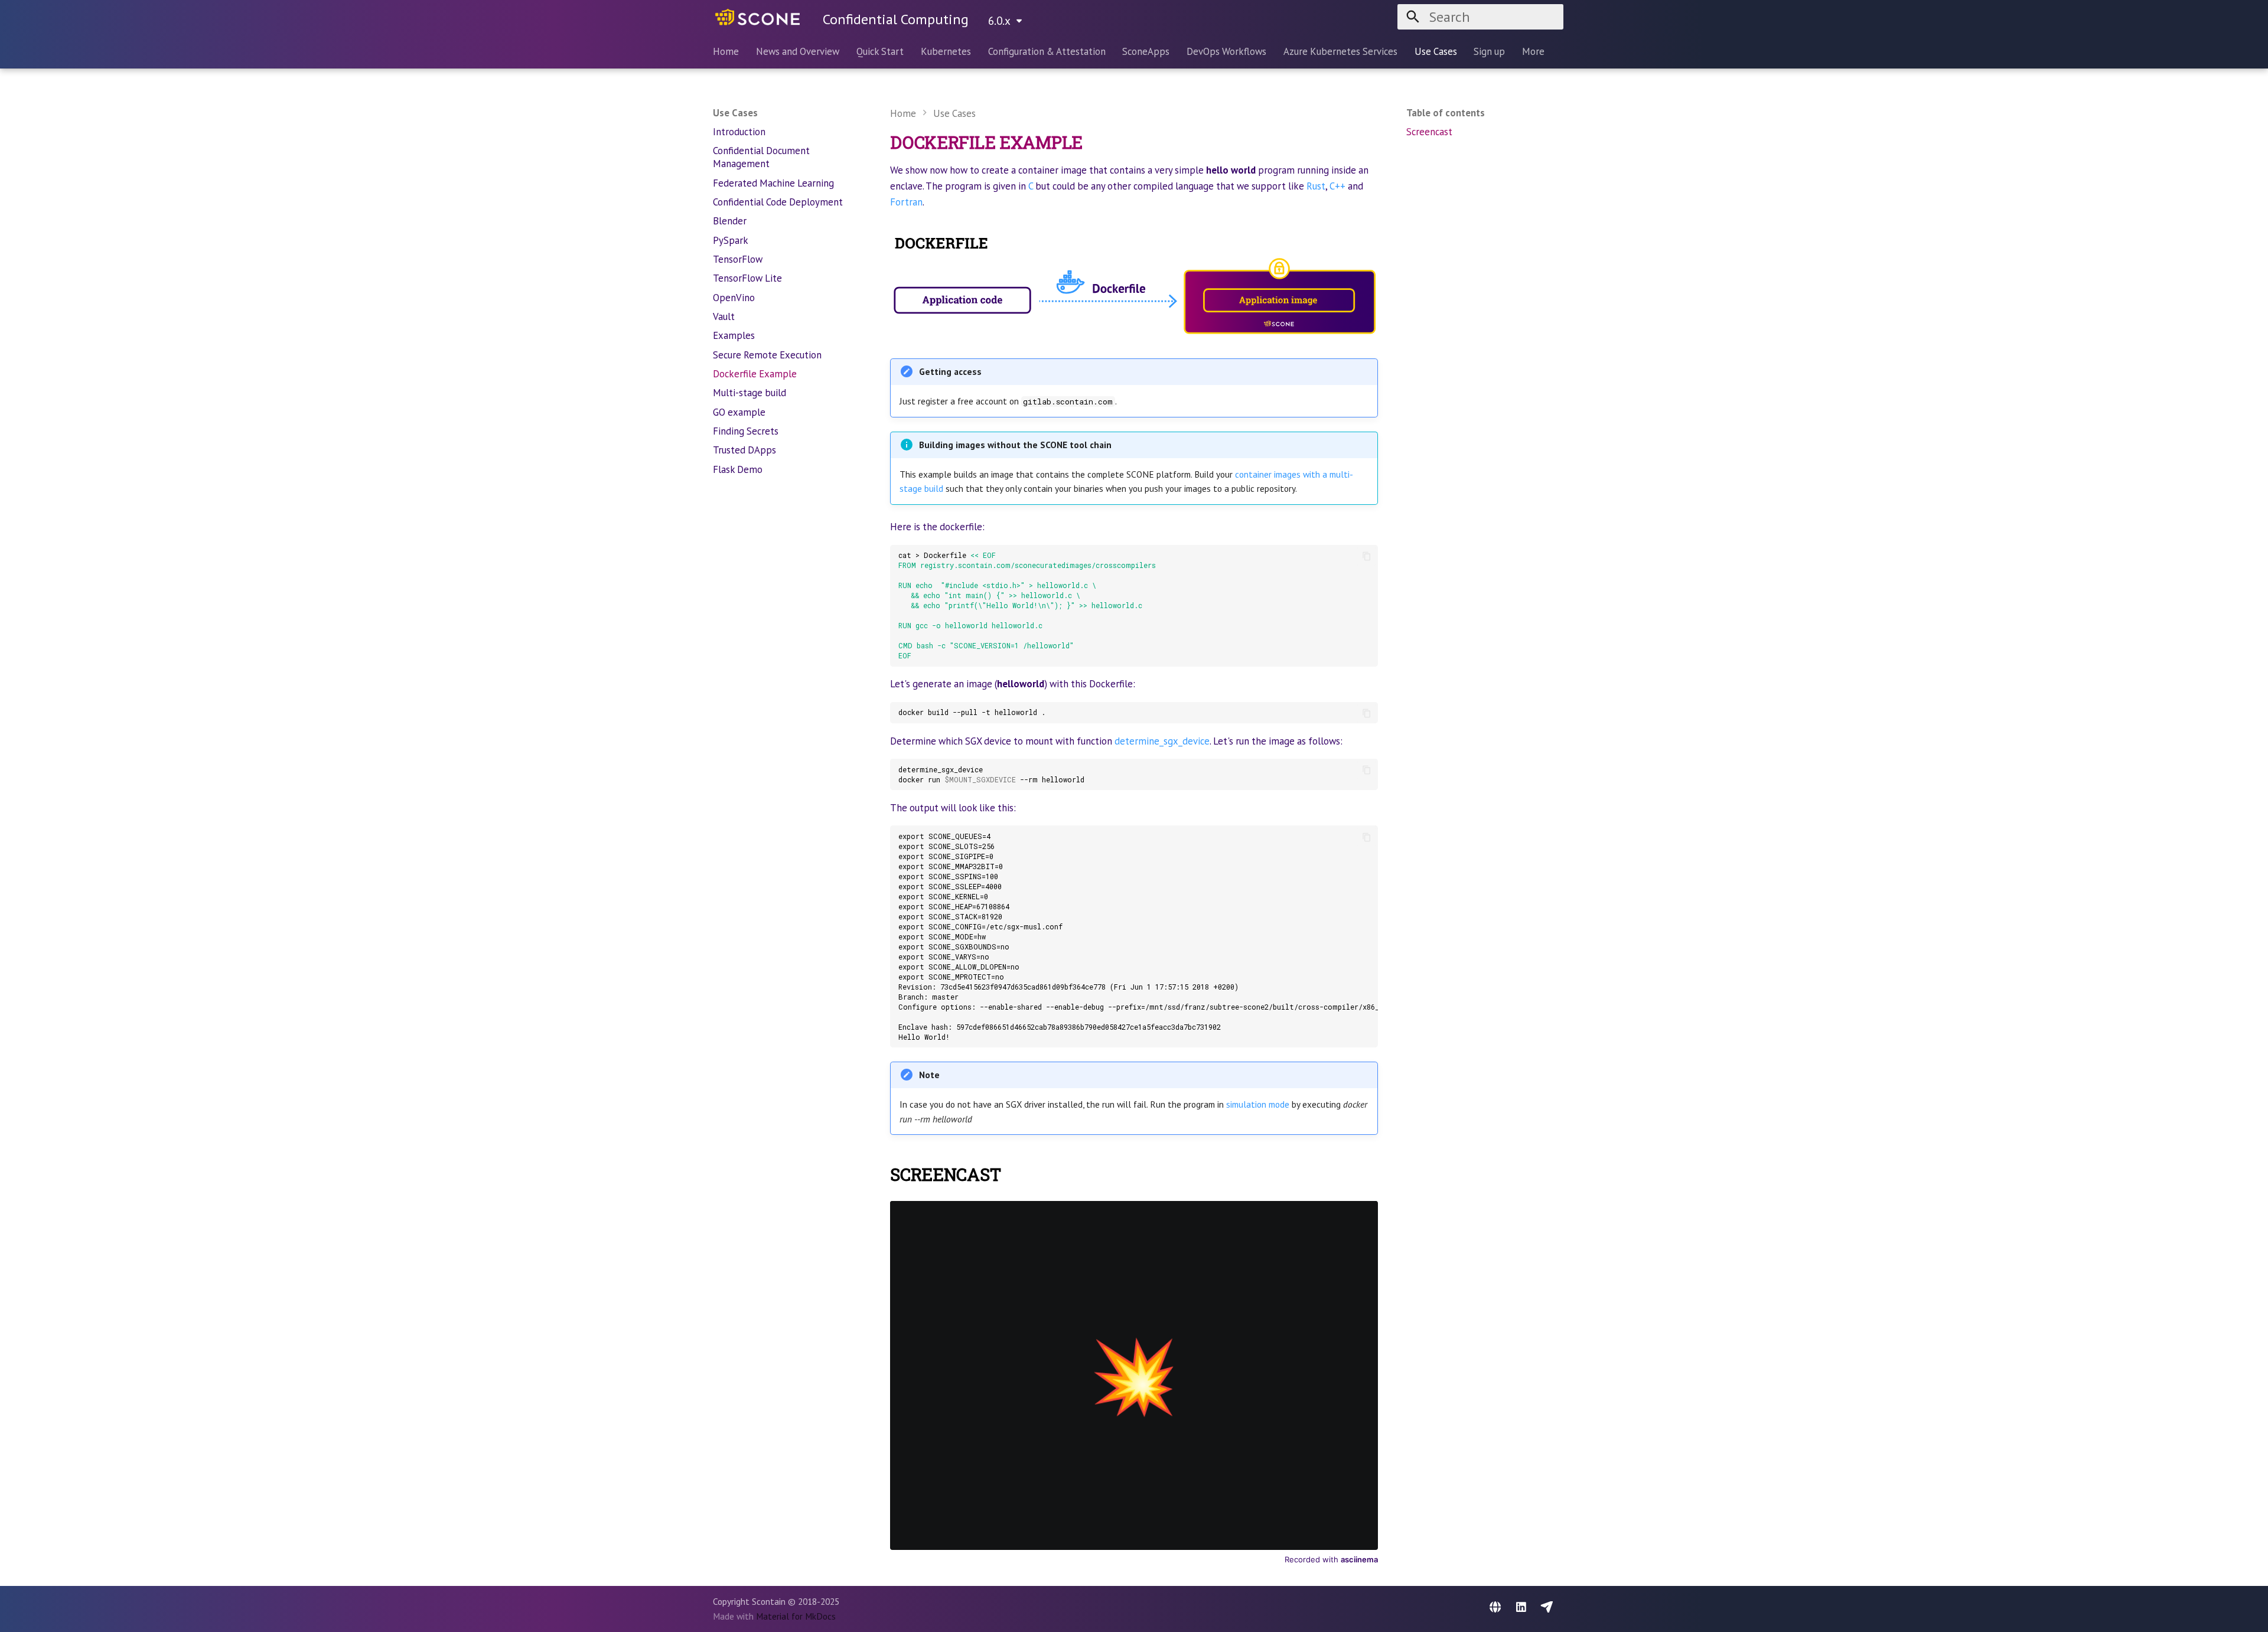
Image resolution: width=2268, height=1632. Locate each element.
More (1533, 52)
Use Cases (1435, 52)
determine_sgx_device (1162, 741)
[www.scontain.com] (1495, 1608)
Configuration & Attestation (1046, 52)
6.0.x (999, 20)
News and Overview (798, 52)
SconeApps (1146, 52)
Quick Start (880, 52)
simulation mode (1258, 1104)
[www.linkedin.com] (1521, 1608)
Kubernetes (946, 52)
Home (726, 52)
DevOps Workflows (1226, 52)
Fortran (906, 202)
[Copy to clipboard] (1366, 556)
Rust (1316, 186)
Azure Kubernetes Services (1340, 52)
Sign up (1489, 52)
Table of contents (1446, 113)
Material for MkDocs (796, 1616)
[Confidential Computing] (757, 17)
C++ (1337, 186)
